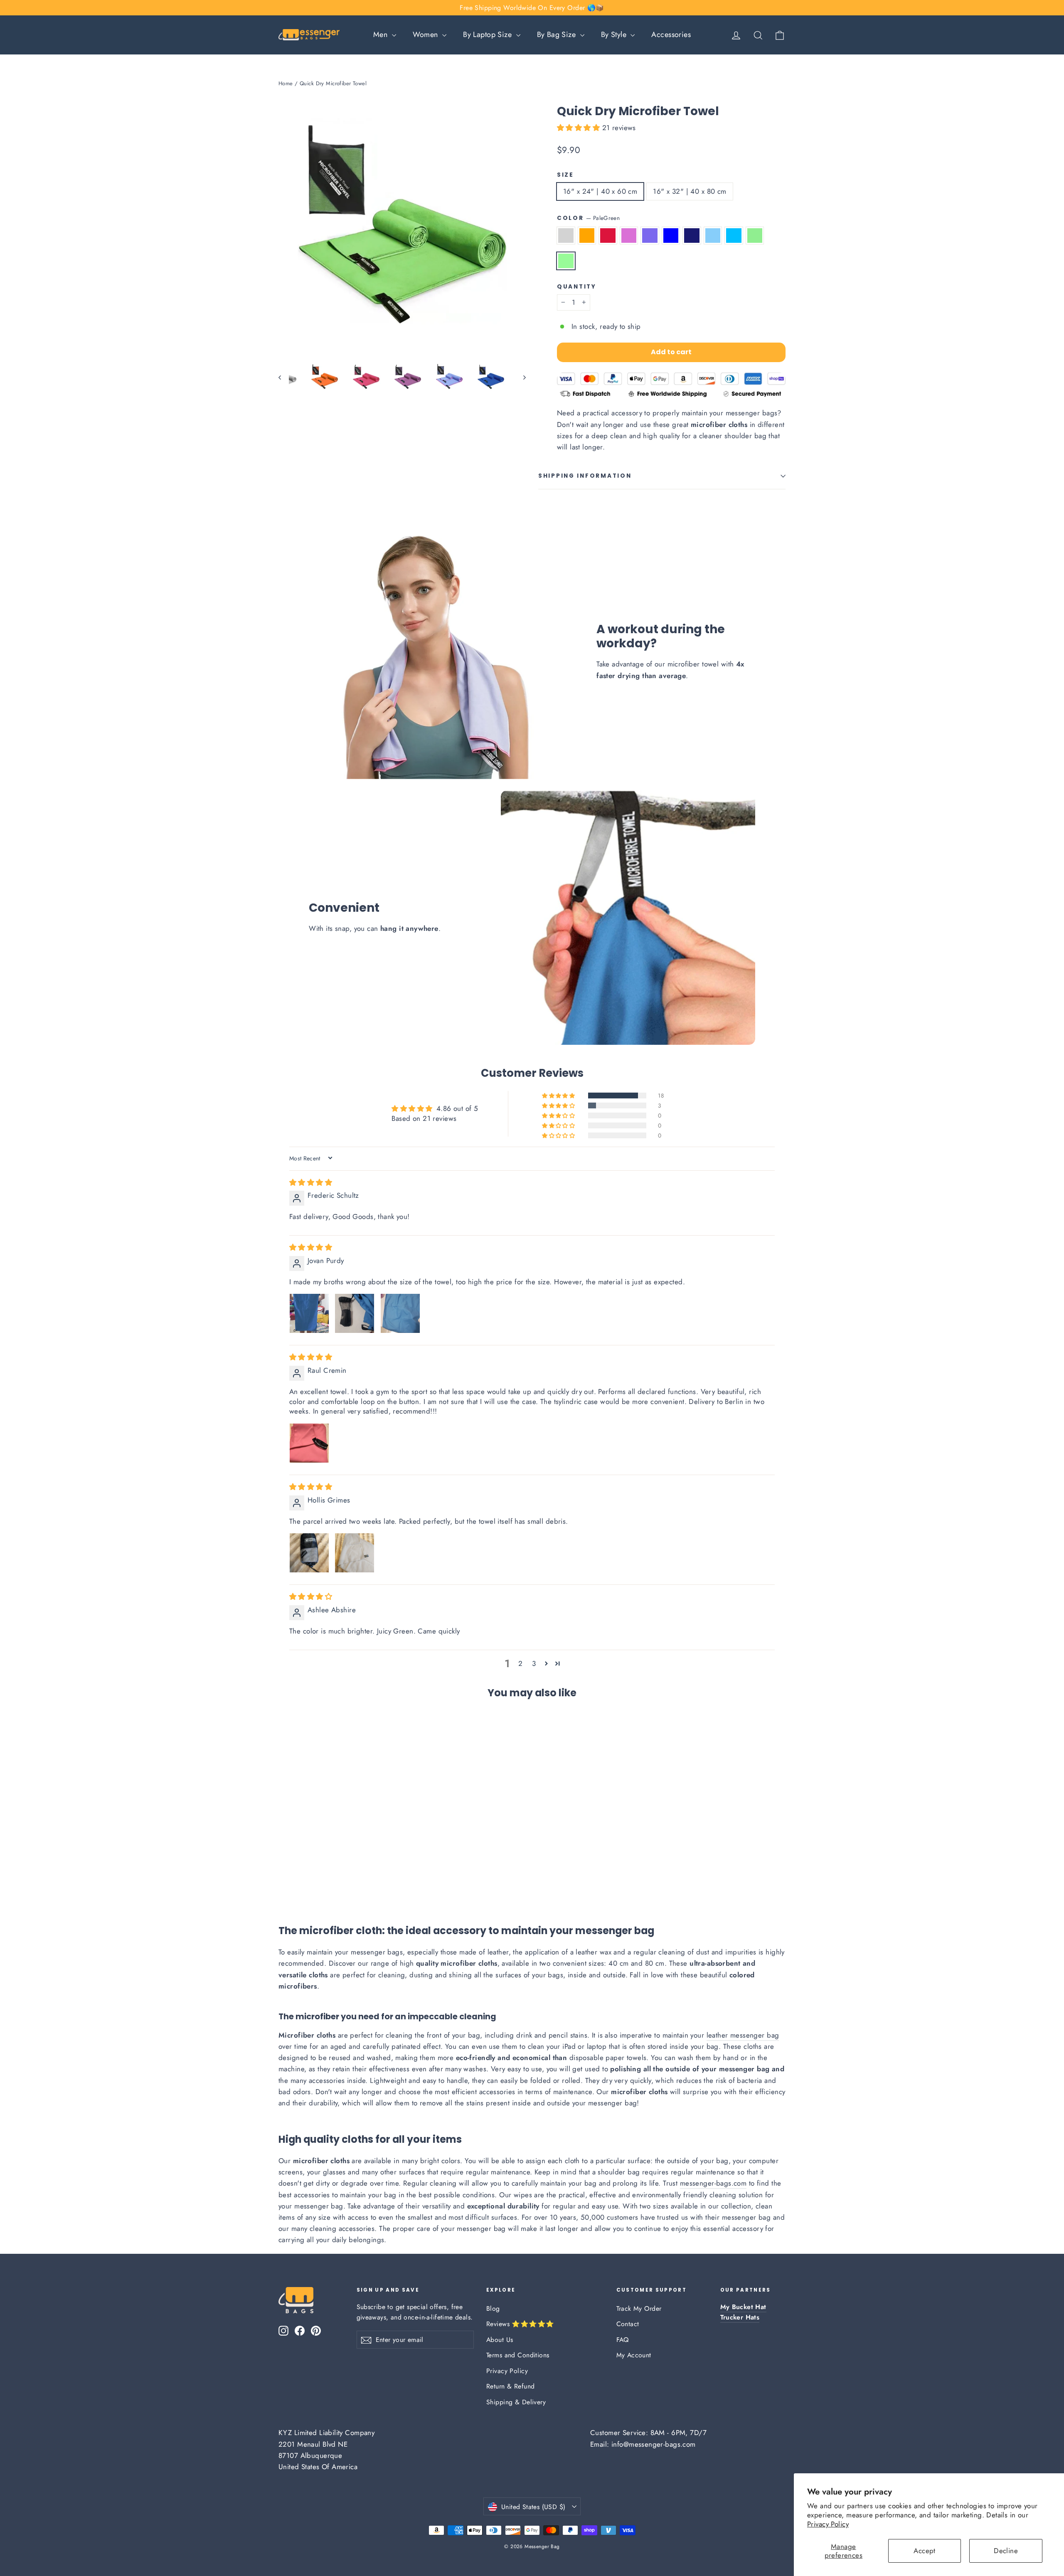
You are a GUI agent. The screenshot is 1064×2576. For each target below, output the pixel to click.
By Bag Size (558, 35)
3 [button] (534, 1663)
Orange (587, 236)
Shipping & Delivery (516, 2402)
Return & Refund (510, 2386)
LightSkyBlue (713, 236)
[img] (311, 1182)
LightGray (566, 236)
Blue (671, 236)
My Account (634, 2355)
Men (382, 35)
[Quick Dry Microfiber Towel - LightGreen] (377, 1884)
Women (427, 35)
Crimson (608, 236)
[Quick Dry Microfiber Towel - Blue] (336, 1884)
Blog (493, 2308)
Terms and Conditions (518, 2355)
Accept (925, 2551)
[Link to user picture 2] (355, 1313)
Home (286, 83)
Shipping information (585, 476)
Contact (628, 2324)
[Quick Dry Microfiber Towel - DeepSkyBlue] (367, 1884)
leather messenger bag (743, 2035)
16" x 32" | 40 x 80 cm (690, 191)
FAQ (623, 2340)
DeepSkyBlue (734, 236)
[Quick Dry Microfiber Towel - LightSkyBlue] (356, 1884)
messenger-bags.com (713, 2183)
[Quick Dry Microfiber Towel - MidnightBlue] (346, 1884)
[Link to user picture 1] (309, 1313)
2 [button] (520, 1663)
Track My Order (639, 2308)
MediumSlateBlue (650, 236)
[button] (580, 128)
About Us (500, 2340)
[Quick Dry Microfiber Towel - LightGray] (284, 1884)
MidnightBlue (692, 236)
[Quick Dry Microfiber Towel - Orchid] (315, 1884)
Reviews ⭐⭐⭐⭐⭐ (520, 2324)
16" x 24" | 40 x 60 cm (600, 191)
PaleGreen (566, 261)
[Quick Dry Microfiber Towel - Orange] (294, 1884)
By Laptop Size (488, 35)
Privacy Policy (828, 2524)
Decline (1006, 2551)
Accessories (671, 35)
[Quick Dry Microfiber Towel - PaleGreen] (388, 1884)
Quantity (577, 287)
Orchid (629, 236)
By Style (615, 35)
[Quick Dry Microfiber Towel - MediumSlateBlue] (325, 1884)
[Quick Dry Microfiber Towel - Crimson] (304, 1884)
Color (588, 218)
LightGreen (755, 236)
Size (565, 175)
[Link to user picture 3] (400, 1313)
